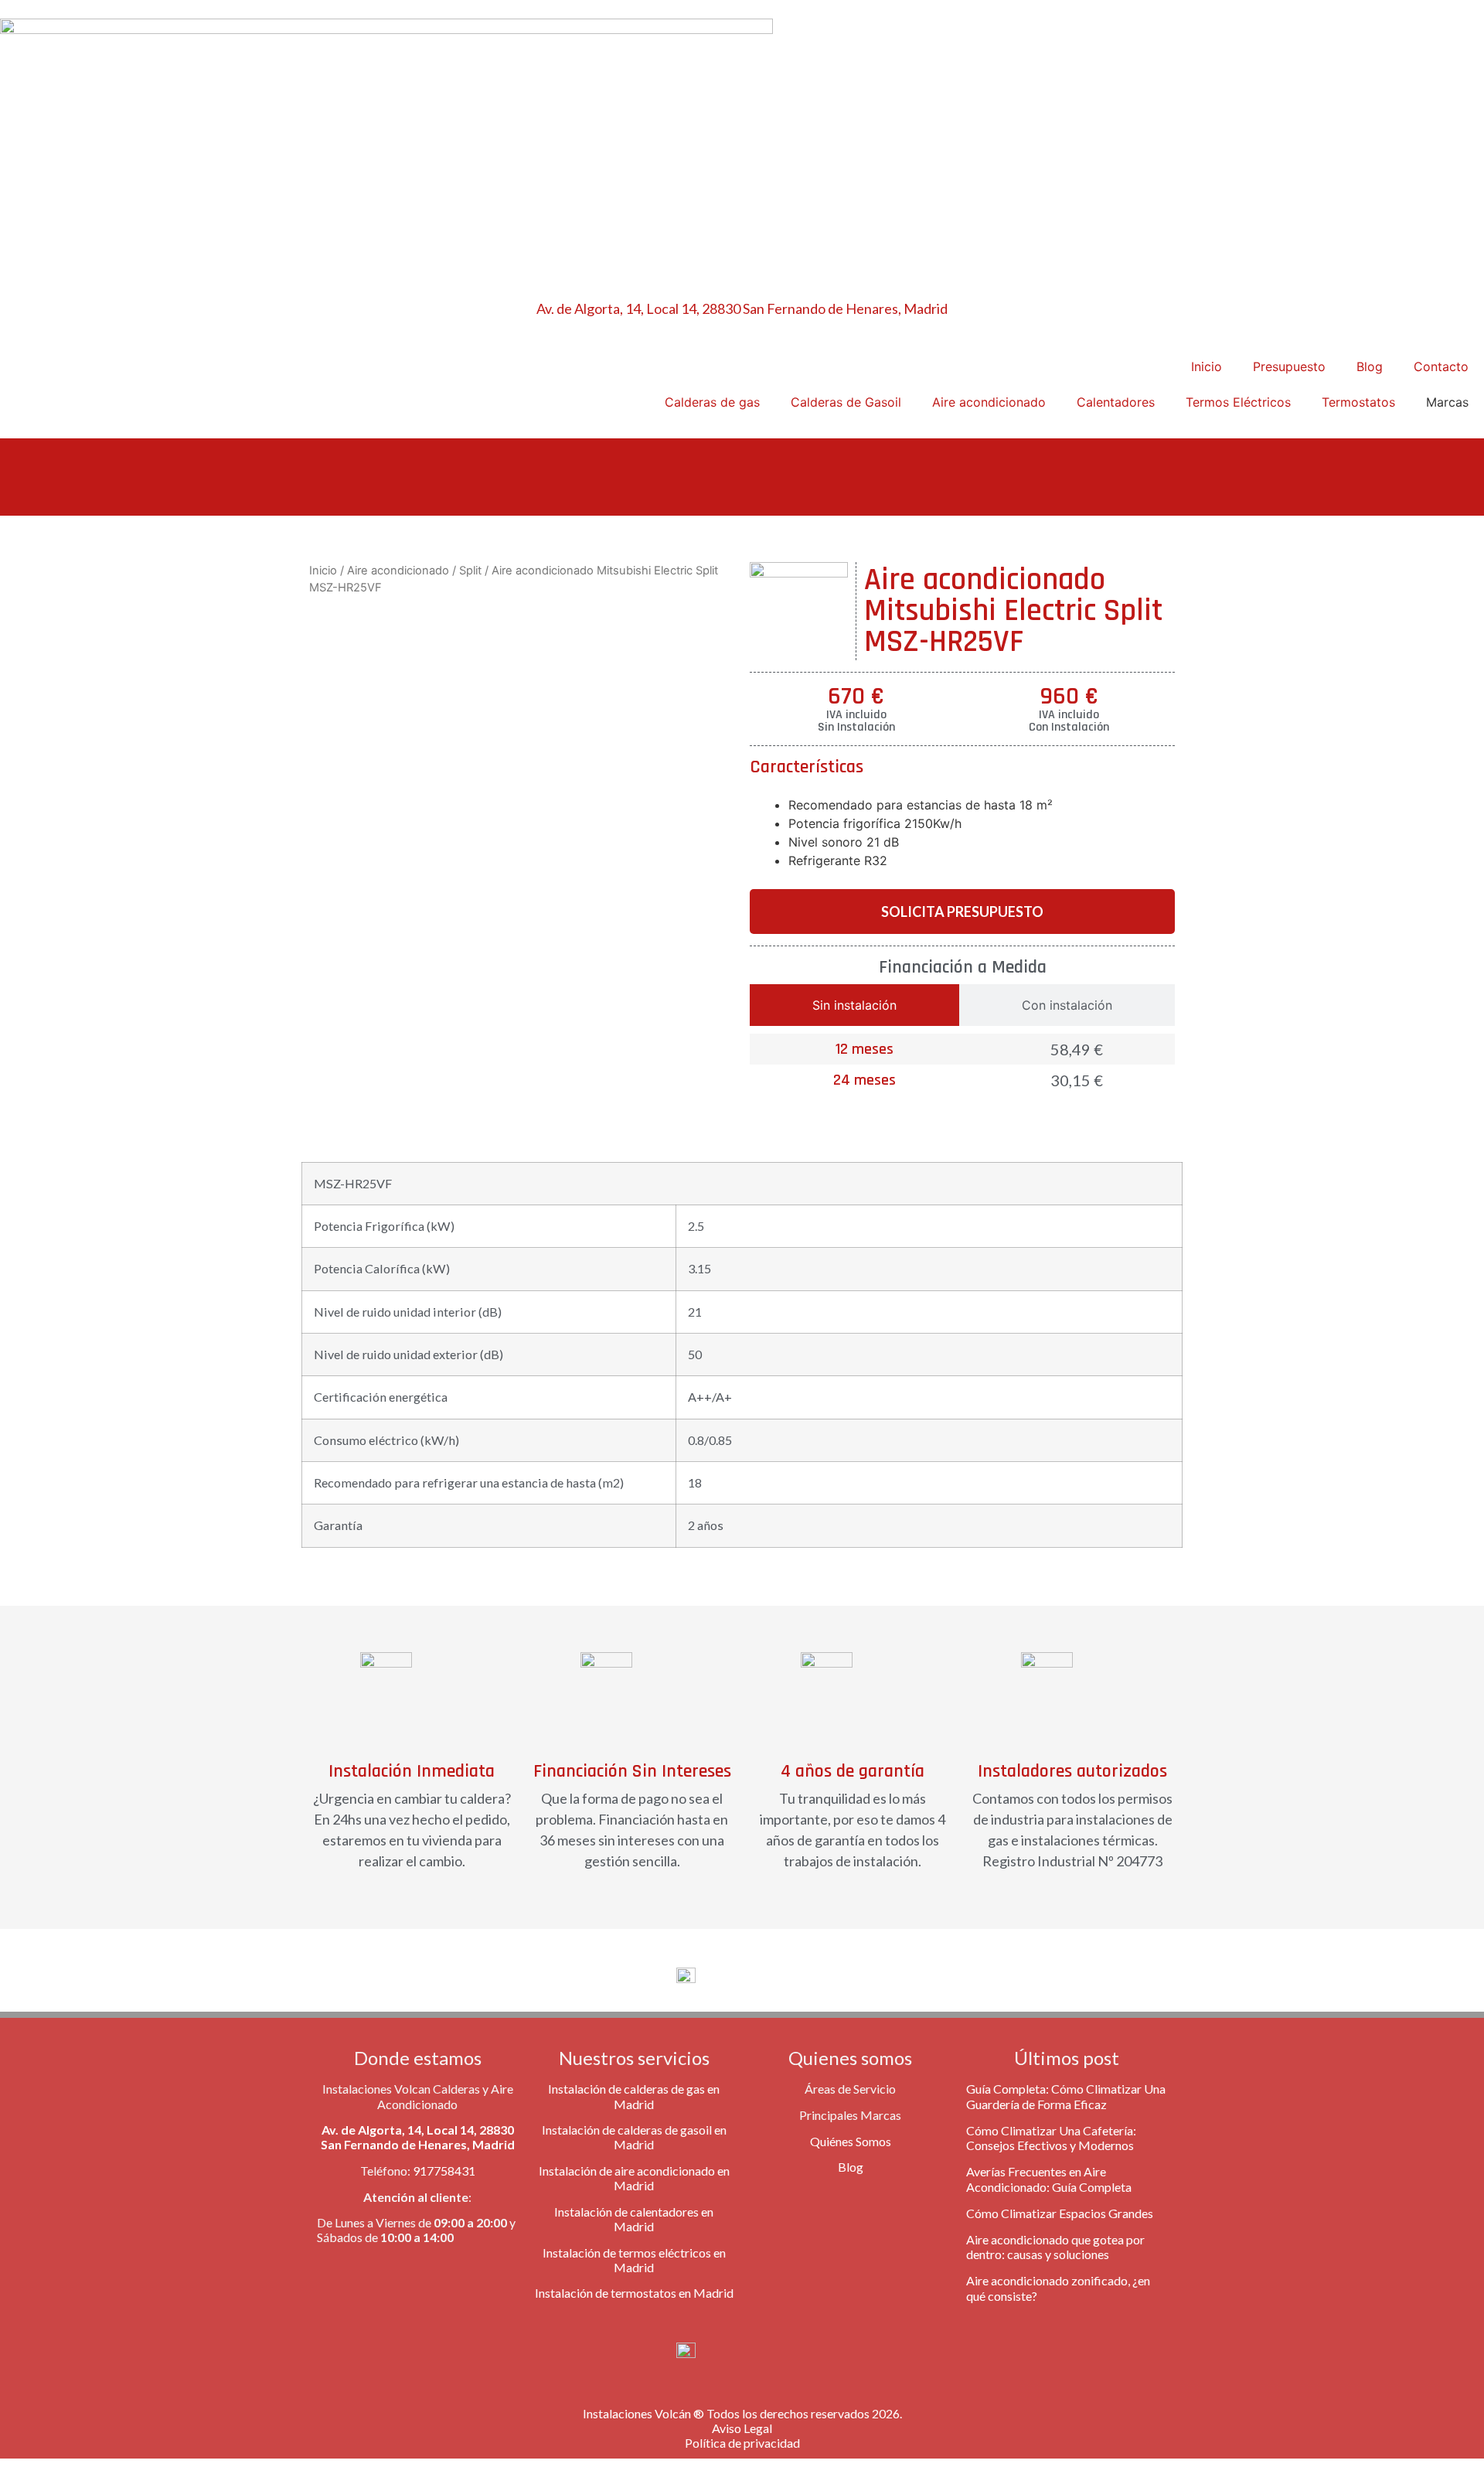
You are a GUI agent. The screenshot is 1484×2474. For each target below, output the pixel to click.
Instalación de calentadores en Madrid (634, 2219)
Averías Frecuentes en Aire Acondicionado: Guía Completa (1049, 2179)
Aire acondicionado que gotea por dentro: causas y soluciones (1055, 2247)
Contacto (1441, 366)
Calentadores (1116, 402)
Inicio (1207, 366)
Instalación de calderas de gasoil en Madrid (634, 2137)
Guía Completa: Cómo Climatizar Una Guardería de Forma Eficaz (1066, 2096)
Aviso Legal (742, 2428)
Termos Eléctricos (1238, 402)
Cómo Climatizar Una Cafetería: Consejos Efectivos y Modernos (1051, 2138)
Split (470, 571)
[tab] (854, 1005)
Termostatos (1358, 402)
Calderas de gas (712, 402)
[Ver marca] (799, 573)
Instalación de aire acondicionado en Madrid (634, 2178)
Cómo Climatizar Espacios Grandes (1060, 2213)
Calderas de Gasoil (846, 402)
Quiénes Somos (851, 2141)
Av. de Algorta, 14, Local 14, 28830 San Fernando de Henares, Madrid (742, 308)
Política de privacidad (742, 2443)
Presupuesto (1289, 366)
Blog (1370, 366)
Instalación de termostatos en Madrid (634, 2293)
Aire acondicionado (989, 402)
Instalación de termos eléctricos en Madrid (634, 2260)
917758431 (444, 2171)
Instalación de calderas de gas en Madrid (634, 2096)
